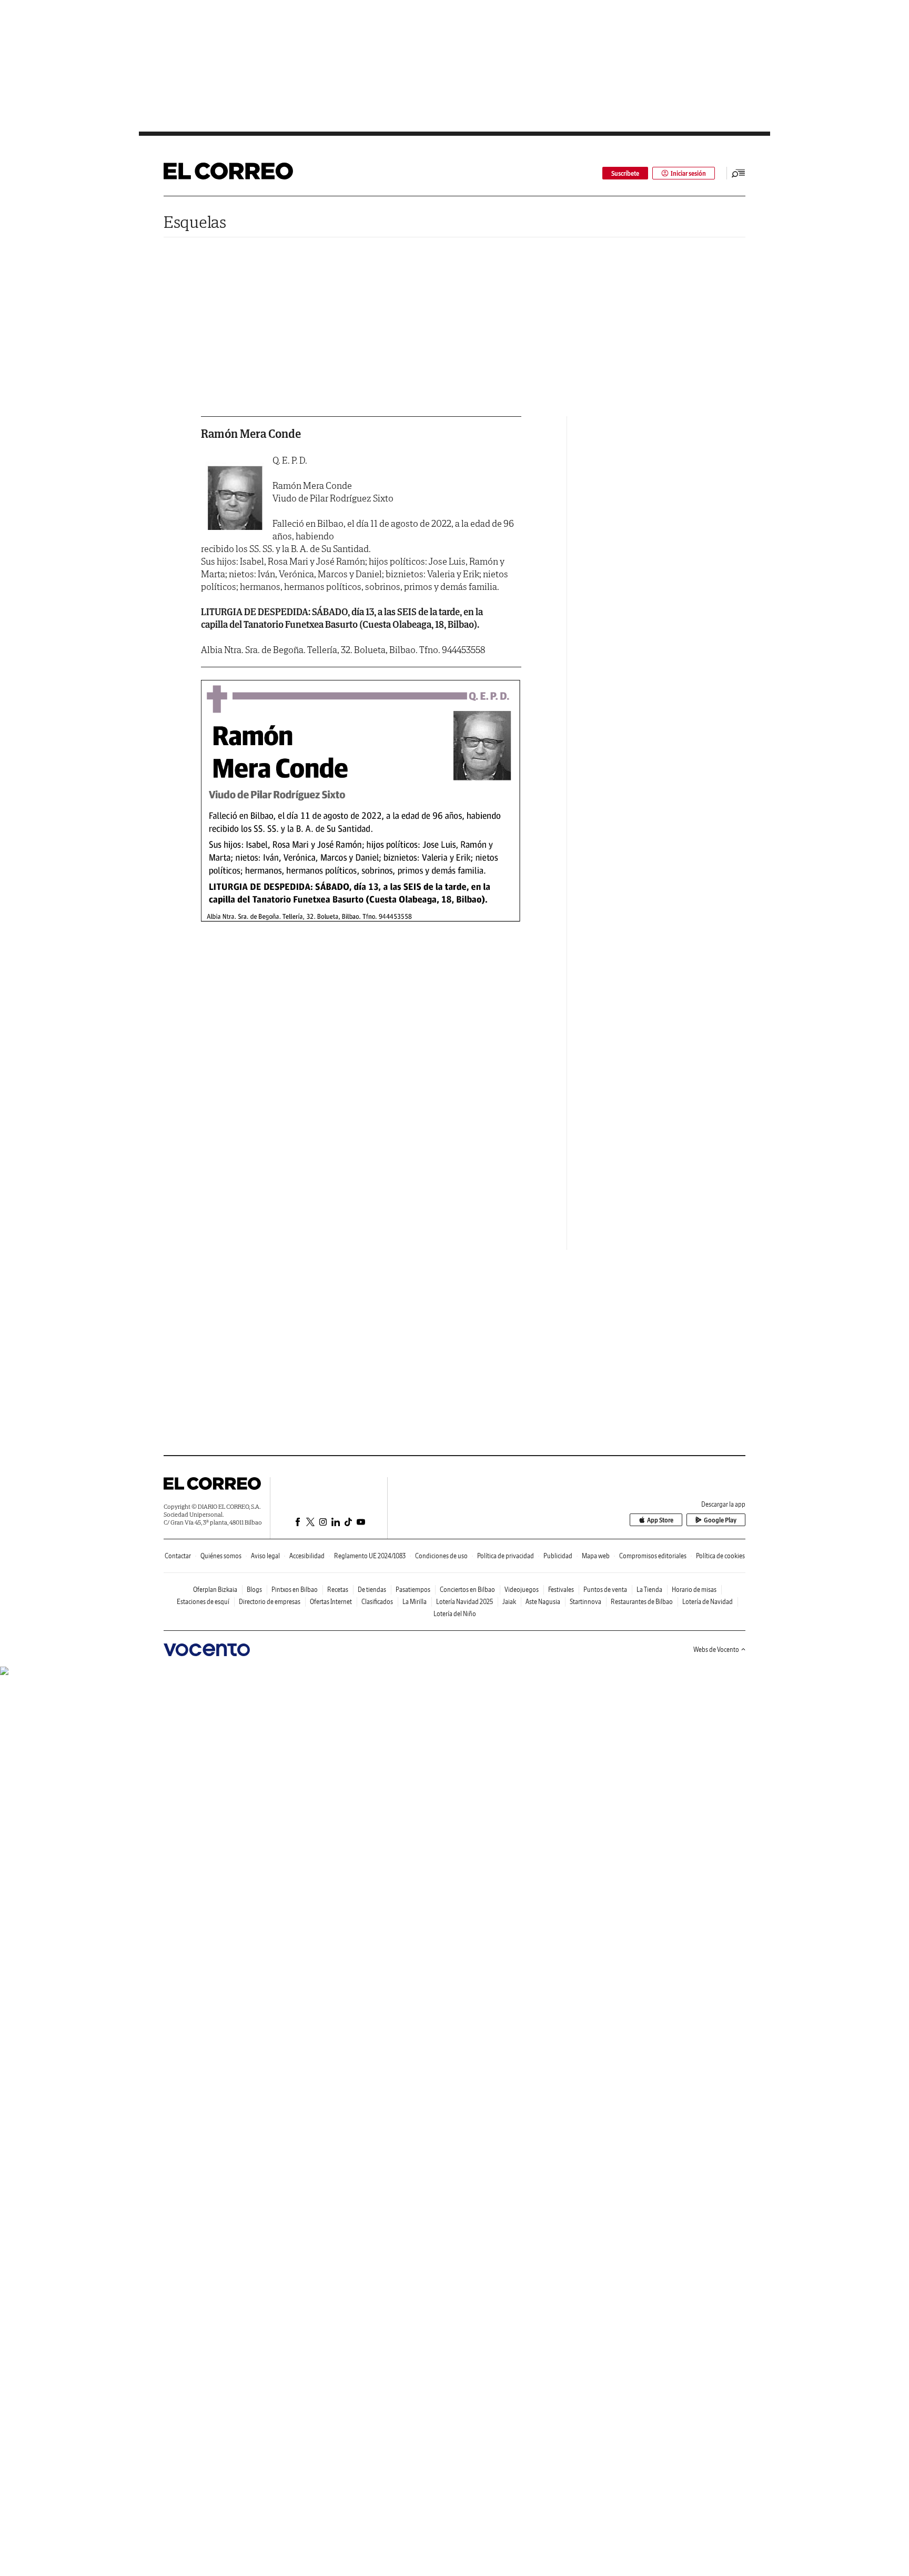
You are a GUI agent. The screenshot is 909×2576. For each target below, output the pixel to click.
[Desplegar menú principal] (739, 173)
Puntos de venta (605, 1590)
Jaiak (509, 1602)
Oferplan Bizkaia (215, 1590)
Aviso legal (265, 1556)
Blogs (254, 1590)
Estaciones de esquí (203, 1602)
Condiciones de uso (441, 1556)
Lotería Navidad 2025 (464, 1602)
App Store (660, 1520)
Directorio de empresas (270, 1602)
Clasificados (377, 1602)
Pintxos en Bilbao (295, 1590)
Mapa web (596, 1556)
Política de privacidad (506, 1556)
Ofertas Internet (331, 1602)
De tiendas (372, 1590)
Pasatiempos (413, 1590)
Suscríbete (625, 173)
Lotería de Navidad (708, 1602)
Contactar (178, 1556)
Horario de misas (694, 1590)
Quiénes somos (221, 1556)
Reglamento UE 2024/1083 (370, 1556)
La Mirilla (415, 1602)
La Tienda (649, 1590)
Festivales (561, 1590)
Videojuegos (522, 1590)
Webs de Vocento (716, 1650)
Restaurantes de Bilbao (642, 1602)
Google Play (720, 1520)
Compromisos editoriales (653, 1556)
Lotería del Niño (455, 1614)
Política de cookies (720, 1556)
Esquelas (195, 222)
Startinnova (585, 1602)
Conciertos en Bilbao (467, 1590)
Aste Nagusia (543, 1602)
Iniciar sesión (688, 173)
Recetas (338, 1590)
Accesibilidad (307, 1556)
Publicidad (558, 1556)
